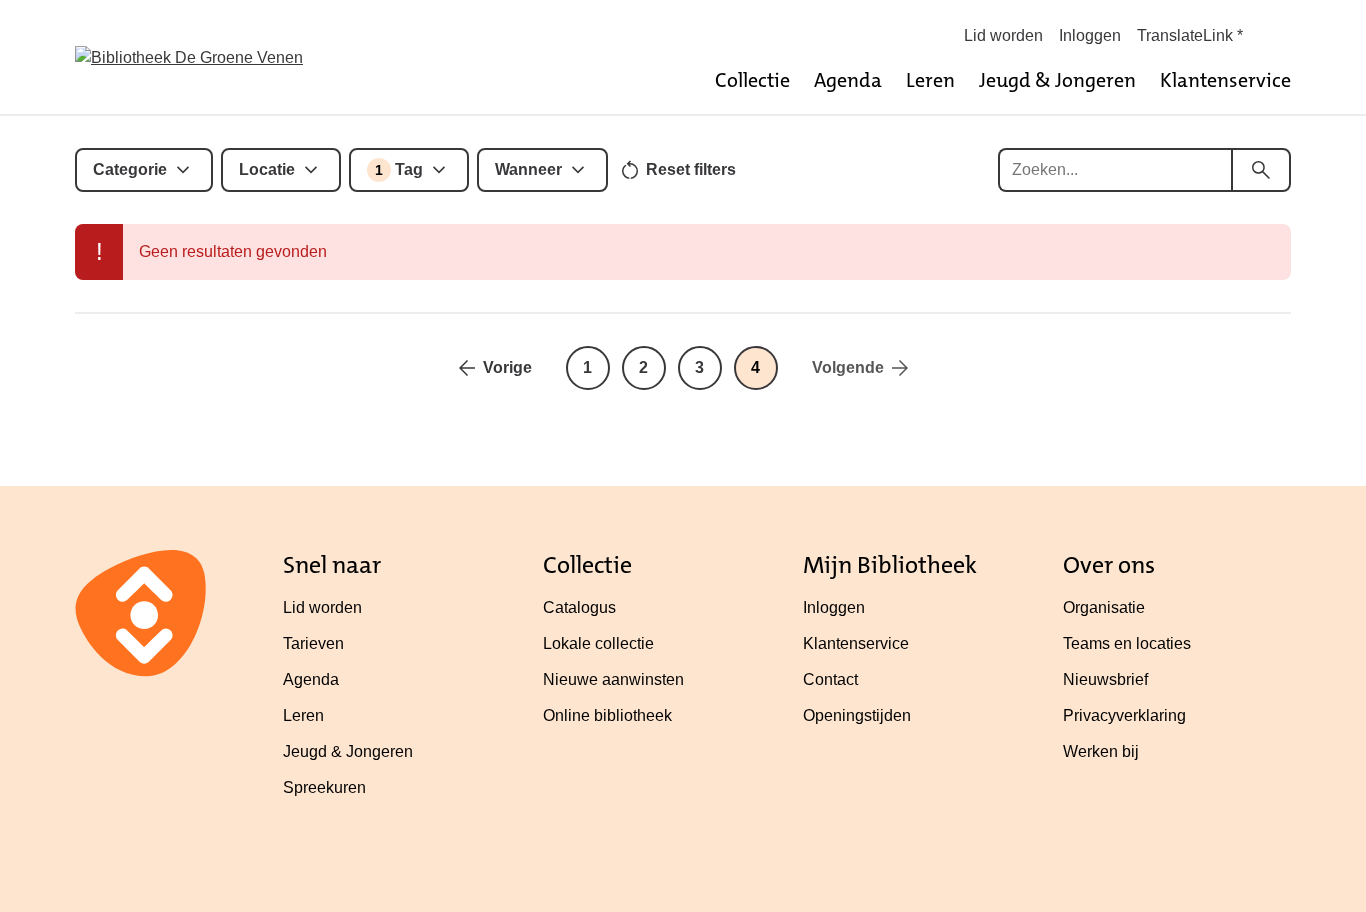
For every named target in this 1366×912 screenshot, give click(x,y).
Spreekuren (324, 787)
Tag (399, 169)
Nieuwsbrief (1105, 679)
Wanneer (528, 169)
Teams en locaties (1127, 643)
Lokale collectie (598, 643)
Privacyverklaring (1124, 715)
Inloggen (1090, 35)
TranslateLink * (1190, 35)
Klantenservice (1225, 80)
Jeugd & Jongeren (1057, 80)
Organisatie (1104, 607)
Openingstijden (857, 715)
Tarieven (313, 643)
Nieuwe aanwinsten (613, 679)
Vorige (507, 367)
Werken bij (1101, 751)
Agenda (848, 80)
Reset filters (691, 169)
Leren (930, 80)
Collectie (752, 80)
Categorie (130, 169)
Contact (830, 679)
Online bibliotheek (607, 715)
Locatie (267, 169)
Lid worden (1003, 35)
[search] (1261, 170)
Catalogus (579, 607)
